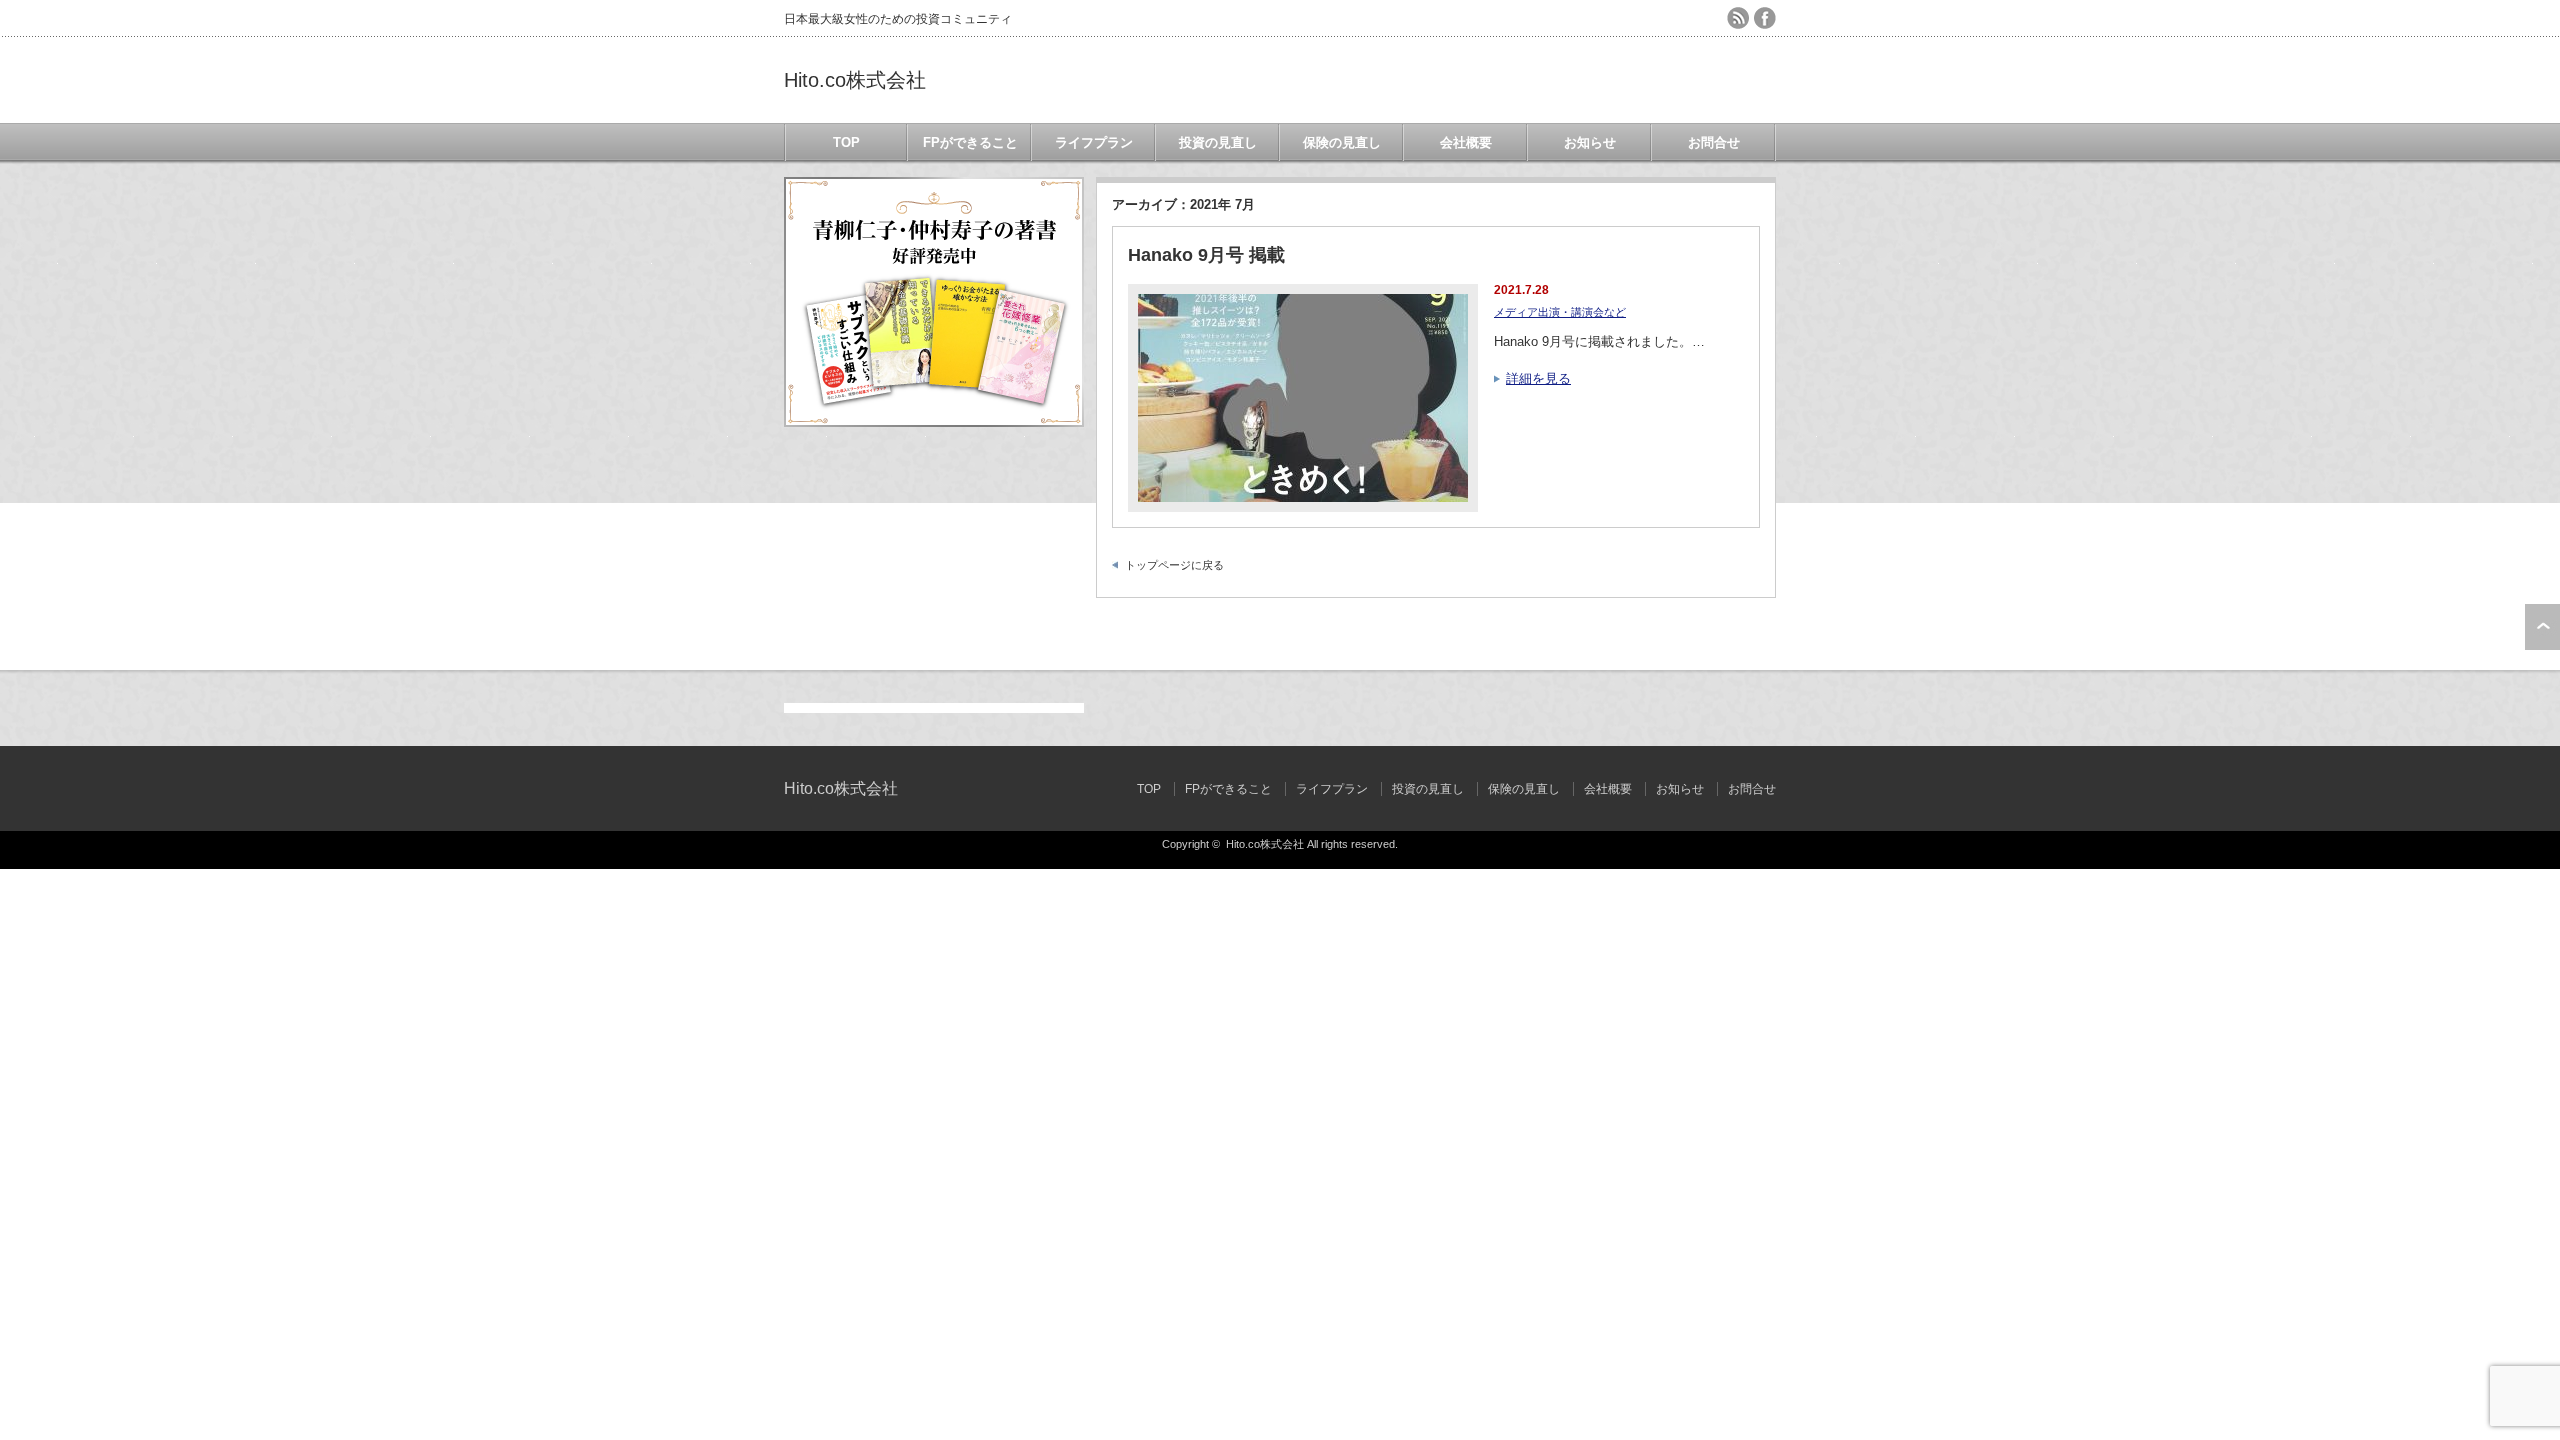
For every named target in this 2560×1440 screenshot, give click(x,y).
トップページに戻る (1174, 565)
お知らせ (1590, 142)
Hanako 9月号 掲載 (1206, 255)
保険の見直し (1342, 142)
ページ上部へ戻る (2542, 627)
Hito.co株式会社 (855, 80)
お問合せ (1714, 142)
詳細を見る (1538, 378)
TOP (846, 142)
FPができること (970, 142)
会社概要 (1466, 142)
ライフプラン (1094, 142)
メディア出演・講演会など (1560, 312)
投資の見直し (1218, 142)
